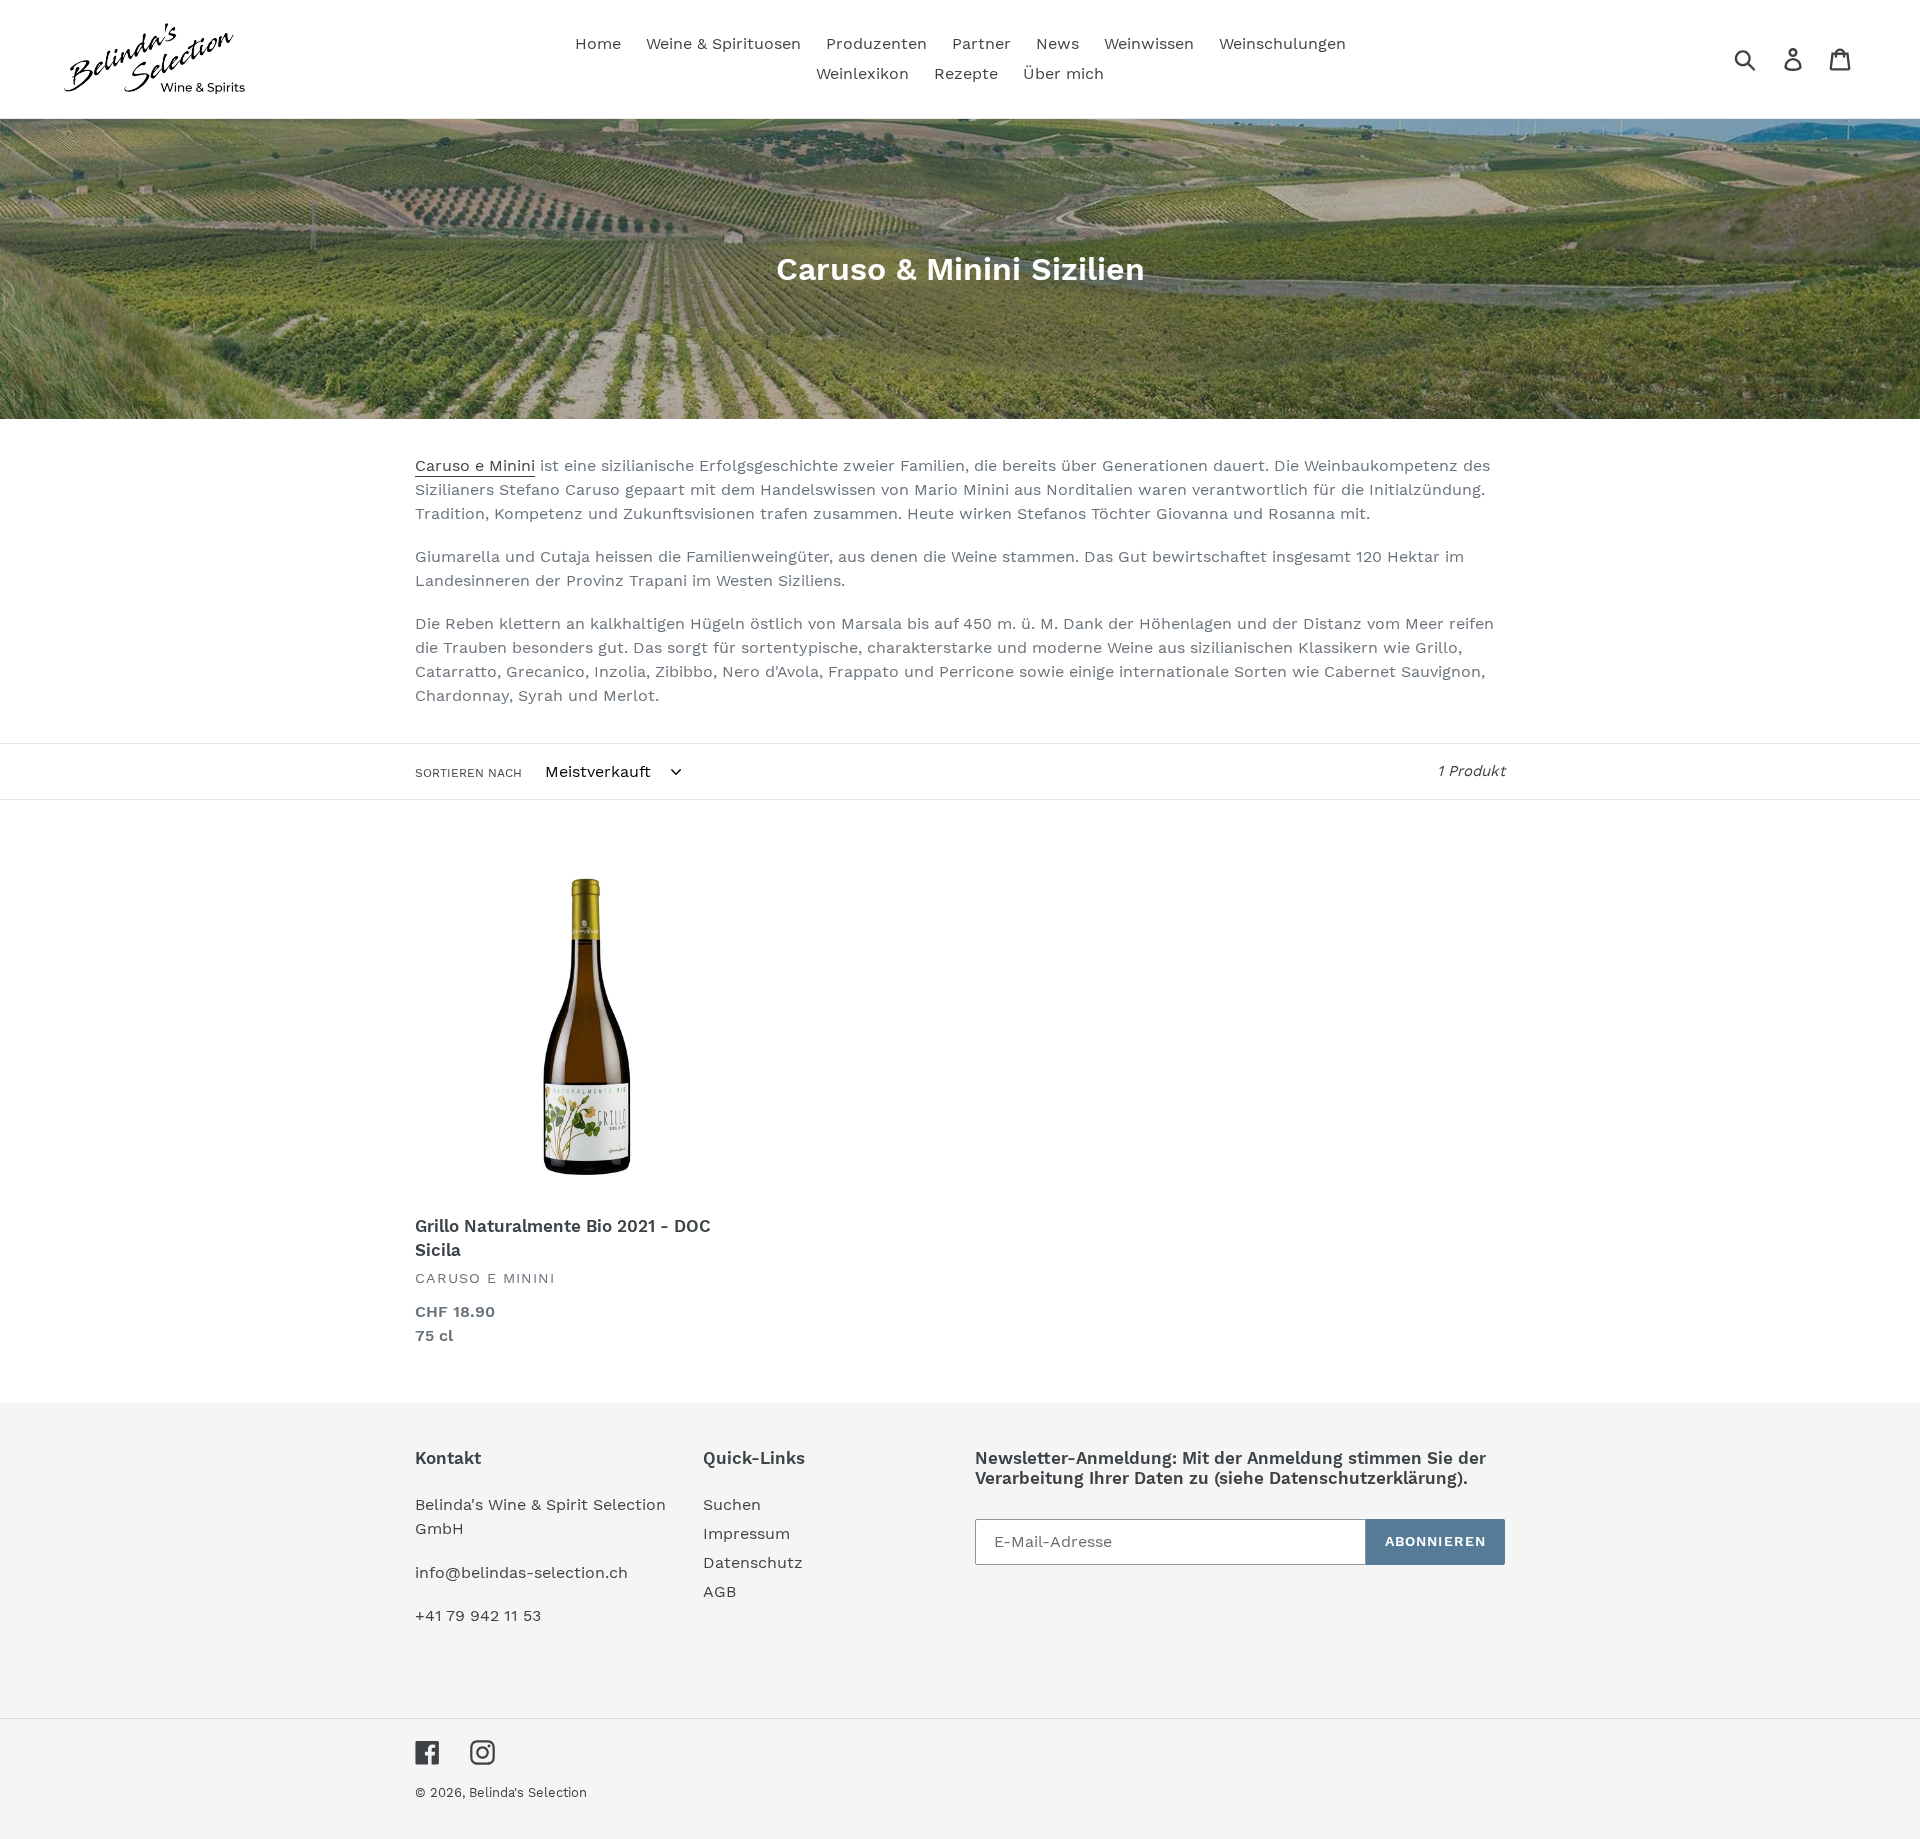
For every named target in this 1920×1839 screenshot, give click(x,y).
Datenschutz (753, 1562)
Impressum (746, 1533)
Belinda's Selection (528, 1792)
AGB (719, 1591)
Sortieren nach (468, 773)
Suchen (732, 1504)
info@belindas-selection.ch (521, 1572)
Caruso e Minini (475, 465)
